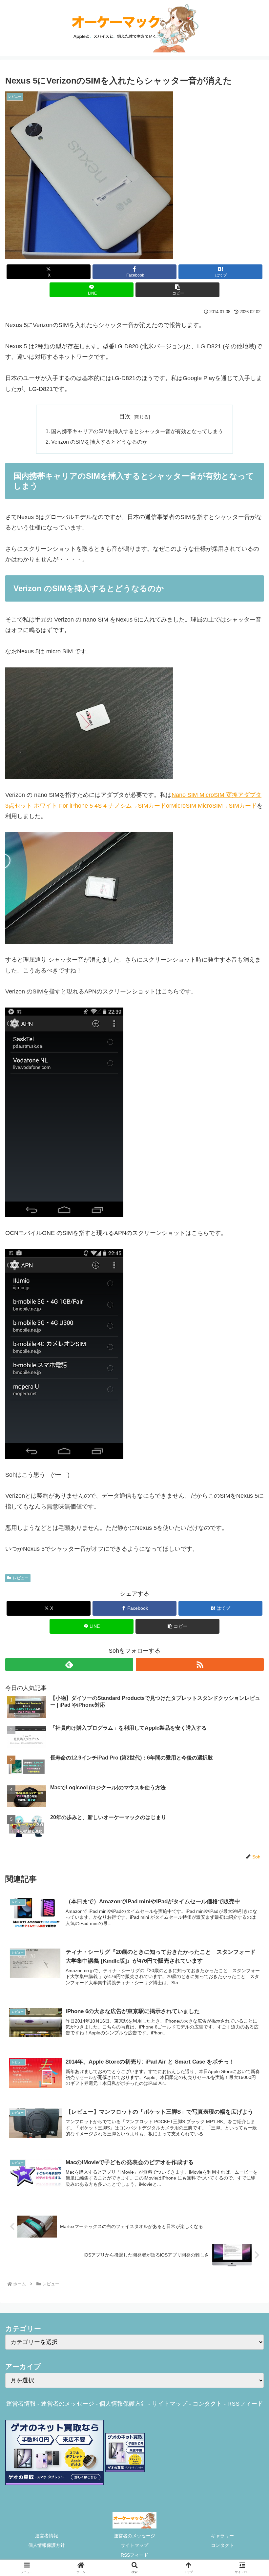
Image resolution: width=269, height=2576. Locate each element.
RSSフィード (245, 2404)
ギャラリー (222, 2536)
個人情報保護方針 (123, 2404)
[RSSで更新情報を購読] (200, 1664)
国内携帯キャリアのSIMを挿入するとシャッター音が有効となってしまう (137, 431)
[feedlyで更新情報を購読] (69, 1664)
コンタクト (207, 2404)
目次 (125, 416)
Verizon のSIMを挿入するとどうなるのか (99, 442)
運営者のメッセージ (68, 2404)
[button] (177, 290)
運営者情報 (21, 2404)
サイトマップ (170, 2404)
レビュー (21, 1578)
